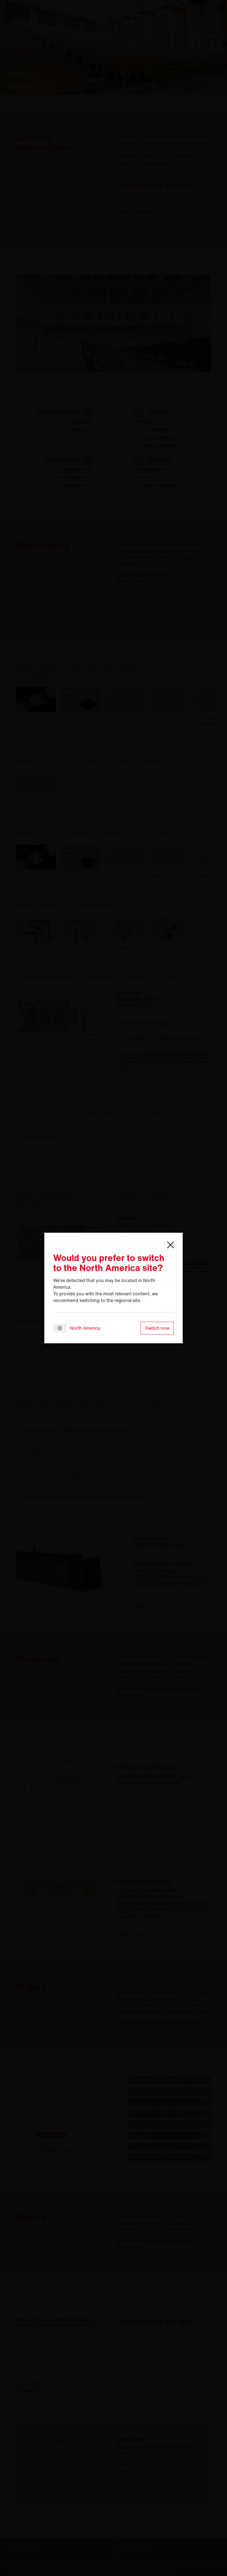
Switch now (157, 1328)
